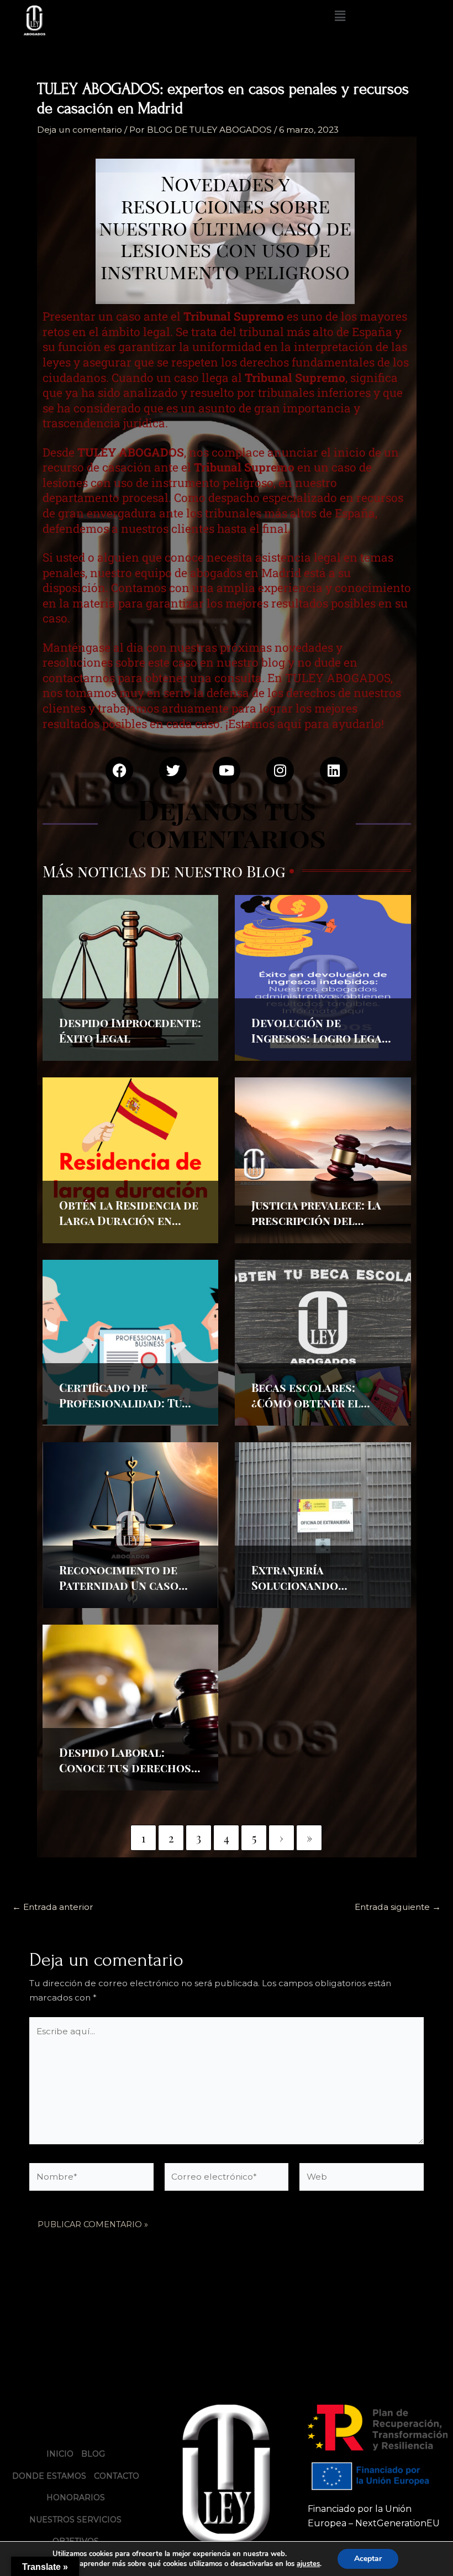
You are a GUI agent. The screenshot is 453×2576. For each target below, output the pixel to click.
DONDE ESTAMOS (49, 2476)
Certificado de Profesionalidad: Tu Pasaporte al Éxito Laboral (120, 1410)
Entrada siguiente (398, 1907)
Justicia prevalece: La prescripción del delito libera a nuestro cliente (316, 1228)
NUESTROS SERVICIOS (75, 2520)
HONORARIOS (76, 2498)
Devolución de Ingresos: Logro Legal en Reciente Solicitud (320, 1038)
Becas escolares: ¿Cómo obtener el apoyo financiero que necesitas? (315, 1410)
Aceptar (368, 2559)
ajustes (308, 2564)
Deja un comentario (80, 130)
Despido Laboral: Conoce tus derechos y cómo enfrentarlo (129, 1768)
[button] (340, 16)
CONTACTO (117, 2476)
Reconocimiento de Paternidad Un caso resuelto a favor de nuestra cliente (119, 1593)
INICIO (60, 2454)
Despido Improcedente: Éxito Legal (130, 1030)
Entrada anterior (53, 1907)
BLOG (93, 2454)
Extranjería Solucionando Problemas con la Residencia (306, 1593)
